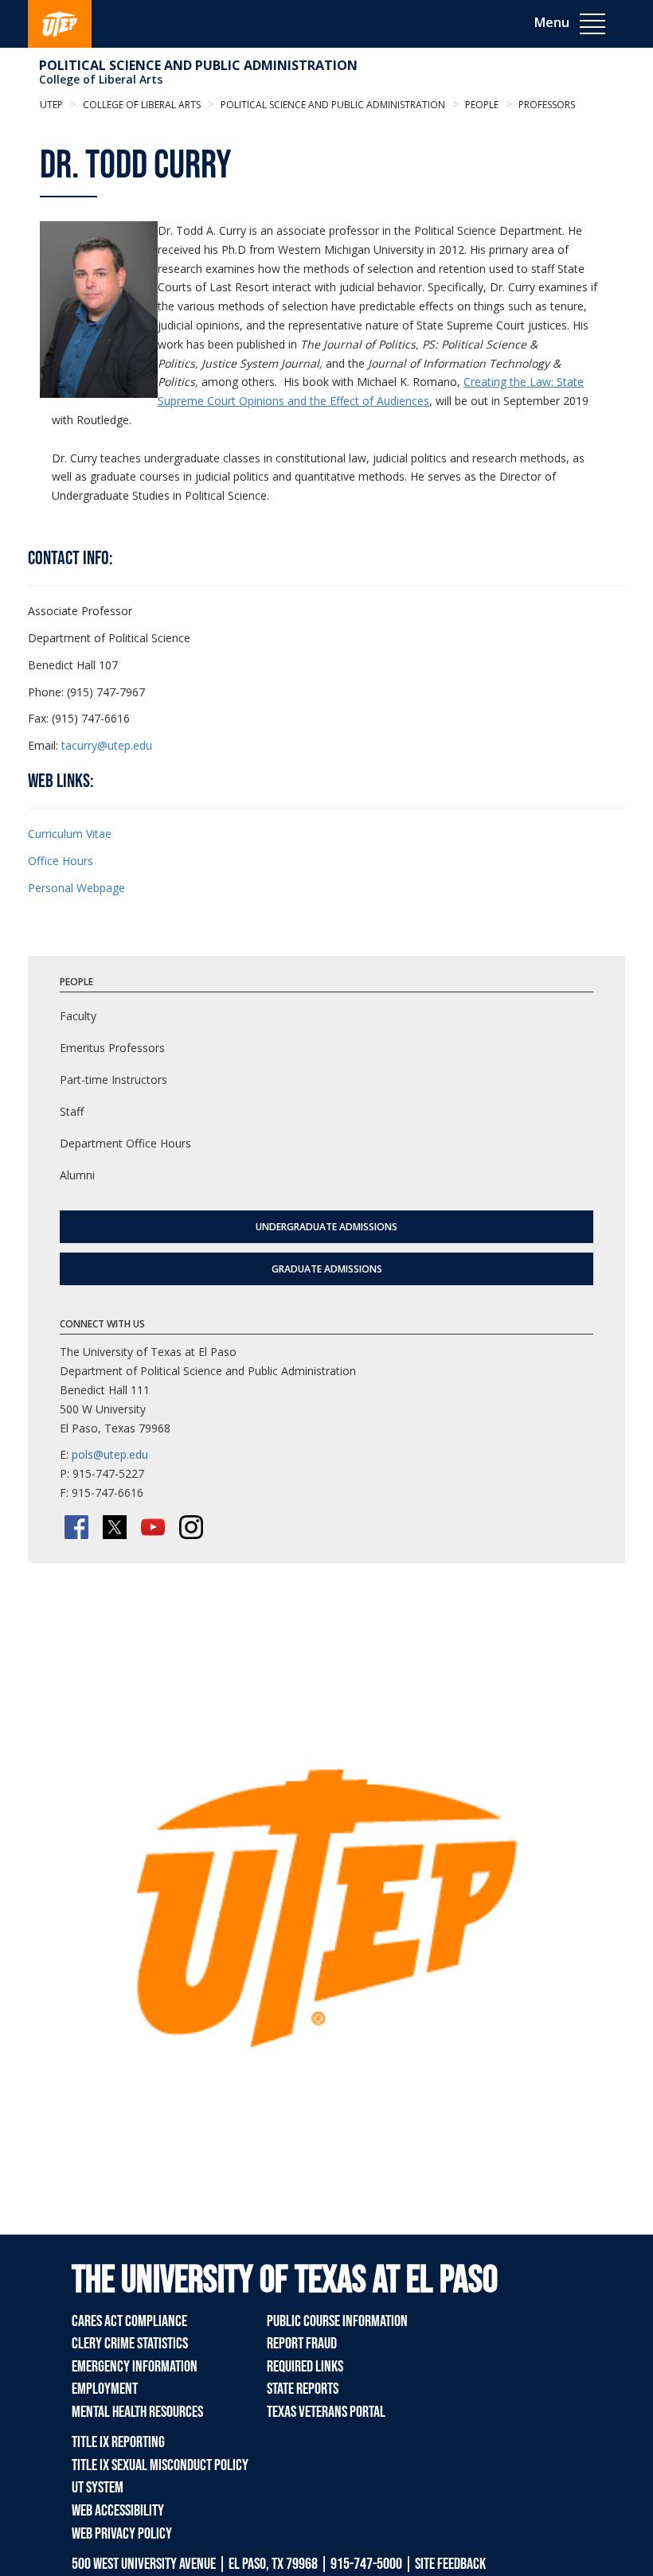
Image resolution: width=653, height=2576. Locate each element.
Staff (72, 1111)
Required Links (305, 2367)
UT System (98, 2488)
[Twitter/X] (115, 1527)
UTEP (51, 105)
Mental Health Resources (137, 2412)
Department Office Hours (125, 1143)
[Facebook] (76, 1527)
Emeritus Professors (112, 1048)
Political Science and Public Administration (198, 65)
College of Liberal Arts (101, 79)
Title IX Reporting (118, 2442)
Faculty (78, 1016)
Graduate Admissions (327, 1269)
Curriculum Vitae (70, 834)
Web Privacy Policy (122, 2534)
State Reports (303, 2389)
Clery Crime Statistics (130, 2344)
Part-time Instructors (113, 1080)
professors (545, 105)
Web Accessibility (118, 2511)
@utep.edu (125, 745)
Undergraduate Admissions (326, 1227)
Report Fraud (302, 2344)
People (481, 105)
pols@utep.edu (110, 1454)
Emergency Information (135, 2367)
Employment (105, 2389)
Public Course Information (337, 2321)
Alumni (77, 1175)
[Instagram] (191, 1527)
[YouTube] (153, 1527)
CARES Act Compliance (129, 2321)
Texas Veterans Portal (326, 2412)
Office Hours (61, 861)
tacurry (79, 745)
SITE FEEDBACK (450, 2564)
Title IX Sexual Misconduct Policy (160, 2465)
